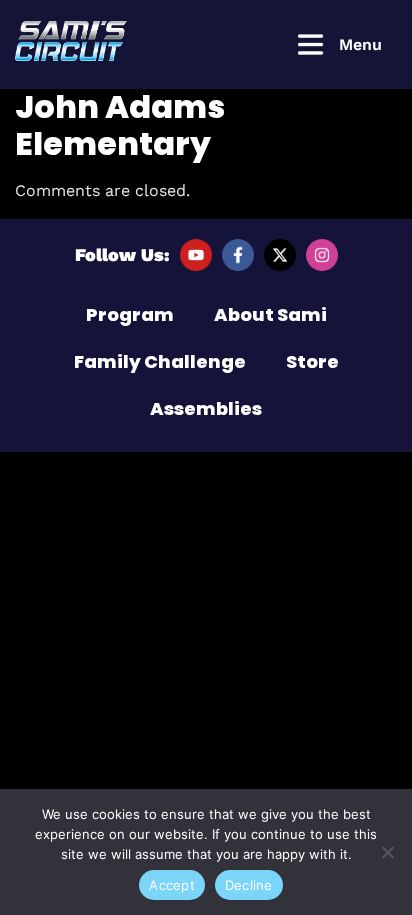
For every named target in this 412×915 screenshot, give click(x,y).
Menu (360, 44)
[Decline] (387, 852)
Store (312, 361)
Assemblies (206, 408)
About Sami (270, 314)
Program (130, 314)
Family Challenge (160, 361)
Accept (172, 885)
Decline (249, 885)
